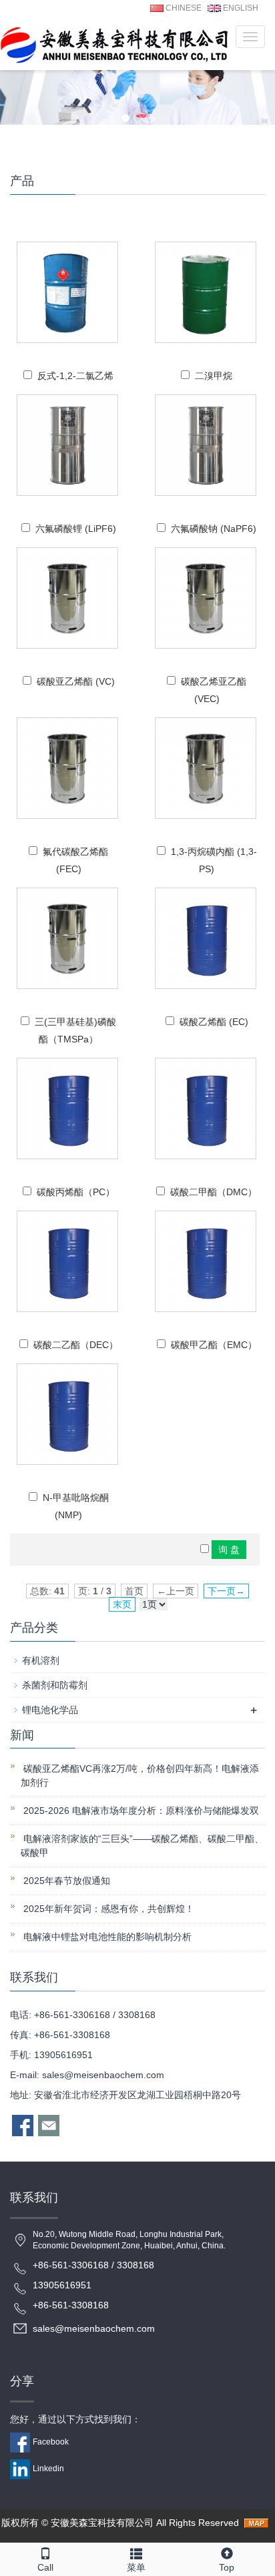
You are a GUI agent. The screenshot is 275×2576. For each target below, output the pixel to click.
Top (227, 2567)
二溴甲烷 (214, 376)
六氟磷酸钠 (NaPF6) (214, 529)
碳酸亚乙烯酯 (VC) (76, 681)
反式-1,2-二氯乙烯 (75, 376)
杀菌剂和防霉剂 (55, 1685)
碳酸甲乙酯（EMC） (214, 1345)
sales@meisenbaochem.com (103, 2075)
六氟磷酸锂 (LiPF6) (76, 529)
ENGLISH (240, 8)
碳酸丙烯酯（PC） (76, 1192)
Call (45, 2567)
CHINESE (183, 8)
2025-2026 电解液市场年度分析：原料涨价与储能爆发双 (140, 1811)
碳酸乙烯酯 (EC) (214, 1022)
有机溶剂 (41, 1660)
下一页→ (226, 1591)
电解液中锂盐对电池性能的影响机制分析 (106, 1937)
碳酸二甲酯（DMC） (214, 1192)
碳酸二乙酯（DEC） (76, 1345)
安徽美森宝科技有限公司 (102, 2523)
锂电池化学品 (50, 1710)
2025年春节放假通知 (65, 1881)
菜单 (136, 2567)
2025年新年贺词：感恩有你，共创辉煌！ (107, 1909)
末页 (122, 1604)
